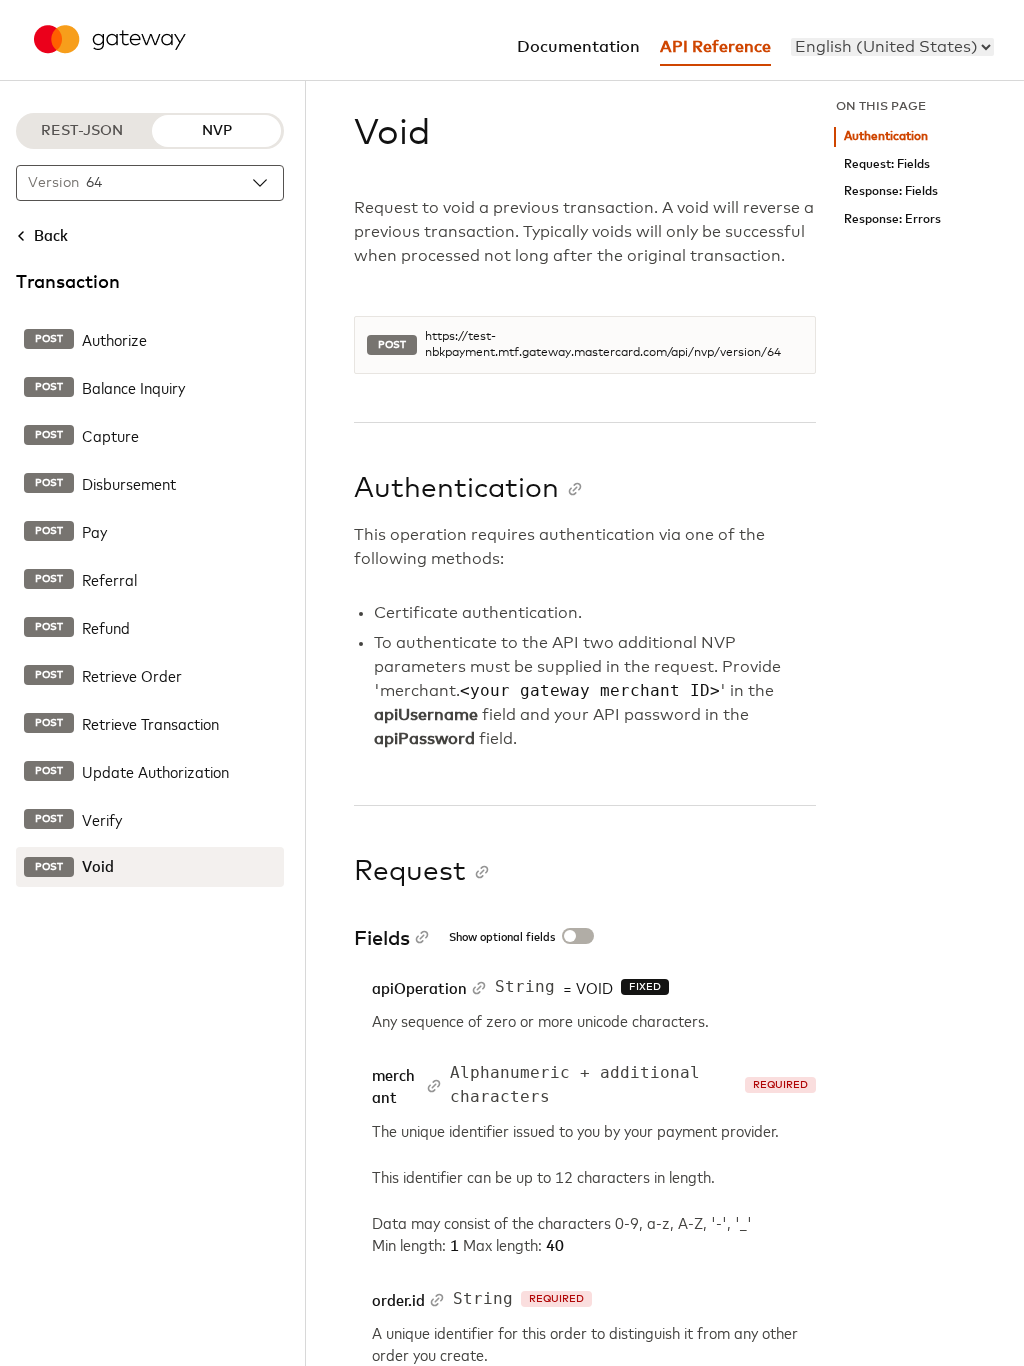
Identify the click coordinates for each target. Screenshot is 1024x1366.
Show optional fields (502, 938)
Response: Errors (892, 219)
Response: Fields (891, 191)
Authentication (886, 136)
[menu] (892, 47)
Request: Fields (887, 164)
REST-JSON (82, 131)
